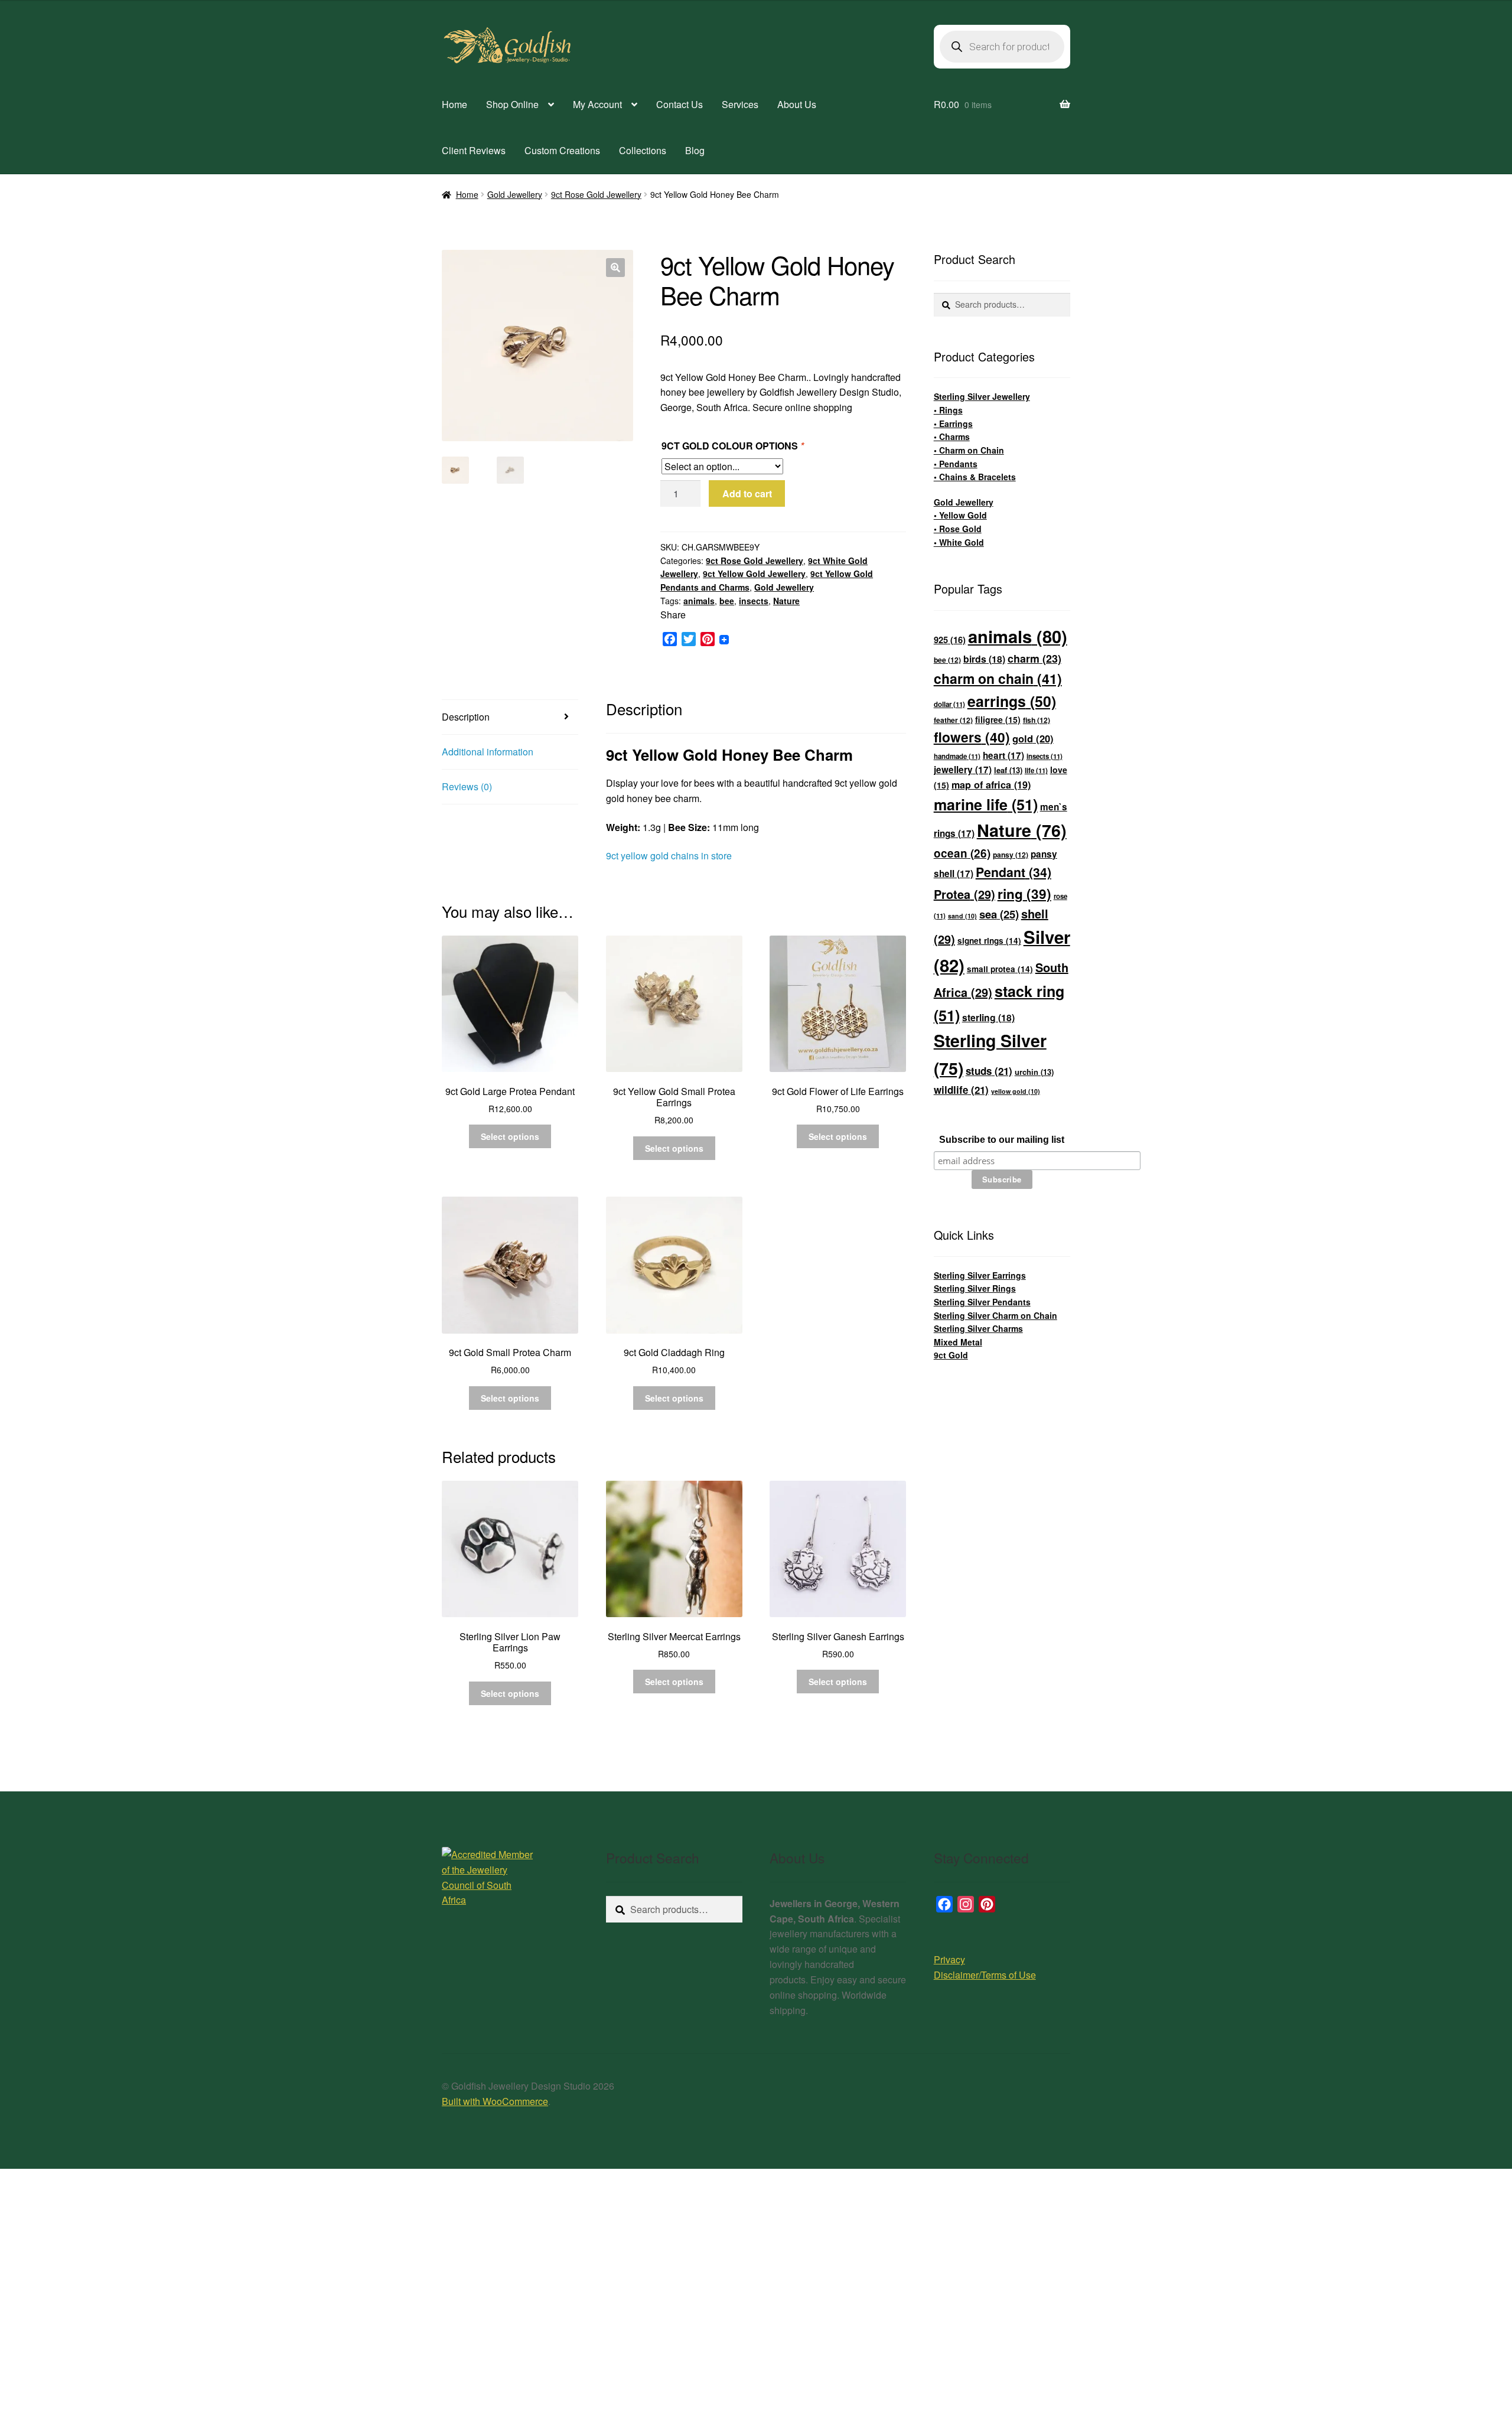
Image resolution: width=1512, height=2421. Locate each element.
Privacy (949, 1959)
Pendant (1014, 872)
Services (740, 104)
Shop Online (512, 104)
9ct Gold (951, 1355)
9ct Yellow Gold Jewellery (754, 574)
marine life (986, 804)
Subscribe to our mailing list (1002, 1140)
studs (989, 1071)
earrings (1012, 701)
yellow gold (1016, 1091)
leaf (1008, 770)
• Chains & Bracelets (975, 477)
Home (454, 104)
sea (999, 914)
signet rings (989, 941)
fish (1037, 720)
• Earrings (953, 423)
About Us (797, 104)
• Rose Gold (958, 529)
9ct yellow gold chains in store (669, 856)
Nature (786, 601)
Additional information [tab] (488, 752)
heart (1003, 755)
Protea (964, 894)
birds (984, 659)
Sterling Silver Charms (978, 1328)
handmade (957, 756)
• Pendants (956, 464)
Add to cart (747, 493)
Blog (695, 150)
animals (699, 601)
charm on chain (998, 678)
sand (962, 916)
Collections (643, 150)
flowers (972, 737)
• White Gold (959, 542)
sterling (988, 1017)
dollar (949, 704)
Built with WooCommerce (495, 2101)
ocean (962, 853)
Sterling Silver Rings (975, 1288)
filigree (998, 719)
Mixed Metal (958, 1342)
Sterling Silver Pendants (982, 1302)
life (1036, 770)
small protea (1000, 969)
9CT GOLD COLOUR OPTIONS (733, 446)
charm (1034, 658)
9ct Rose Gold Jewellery (596, 194)
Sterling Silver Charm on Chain (995, 1315)
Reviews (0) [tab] (467, 786)
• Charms (952, 436)
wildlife (961, 1090)
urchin (1034, 1072)
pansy (1011, 855)
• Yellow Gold (960, 515)
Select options (510, 1136)
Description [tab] (466, 717)
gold (1033, 738)
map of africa (991, 785)
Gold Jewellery (515, 194)
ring (1024, 894)
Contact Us (680, 104)
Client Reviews (474, 150)
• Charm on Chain (969, 450)
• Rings (948, 410)
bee (727, 601)
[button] (615, 268)
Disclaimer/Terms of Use (985, 1975)
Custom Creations (562, 150)
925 (950, 640)
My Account (597, 104)
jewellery (963, 770)
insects (754, 601)
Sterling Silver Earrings (980, 1275)
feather (953, 720)
